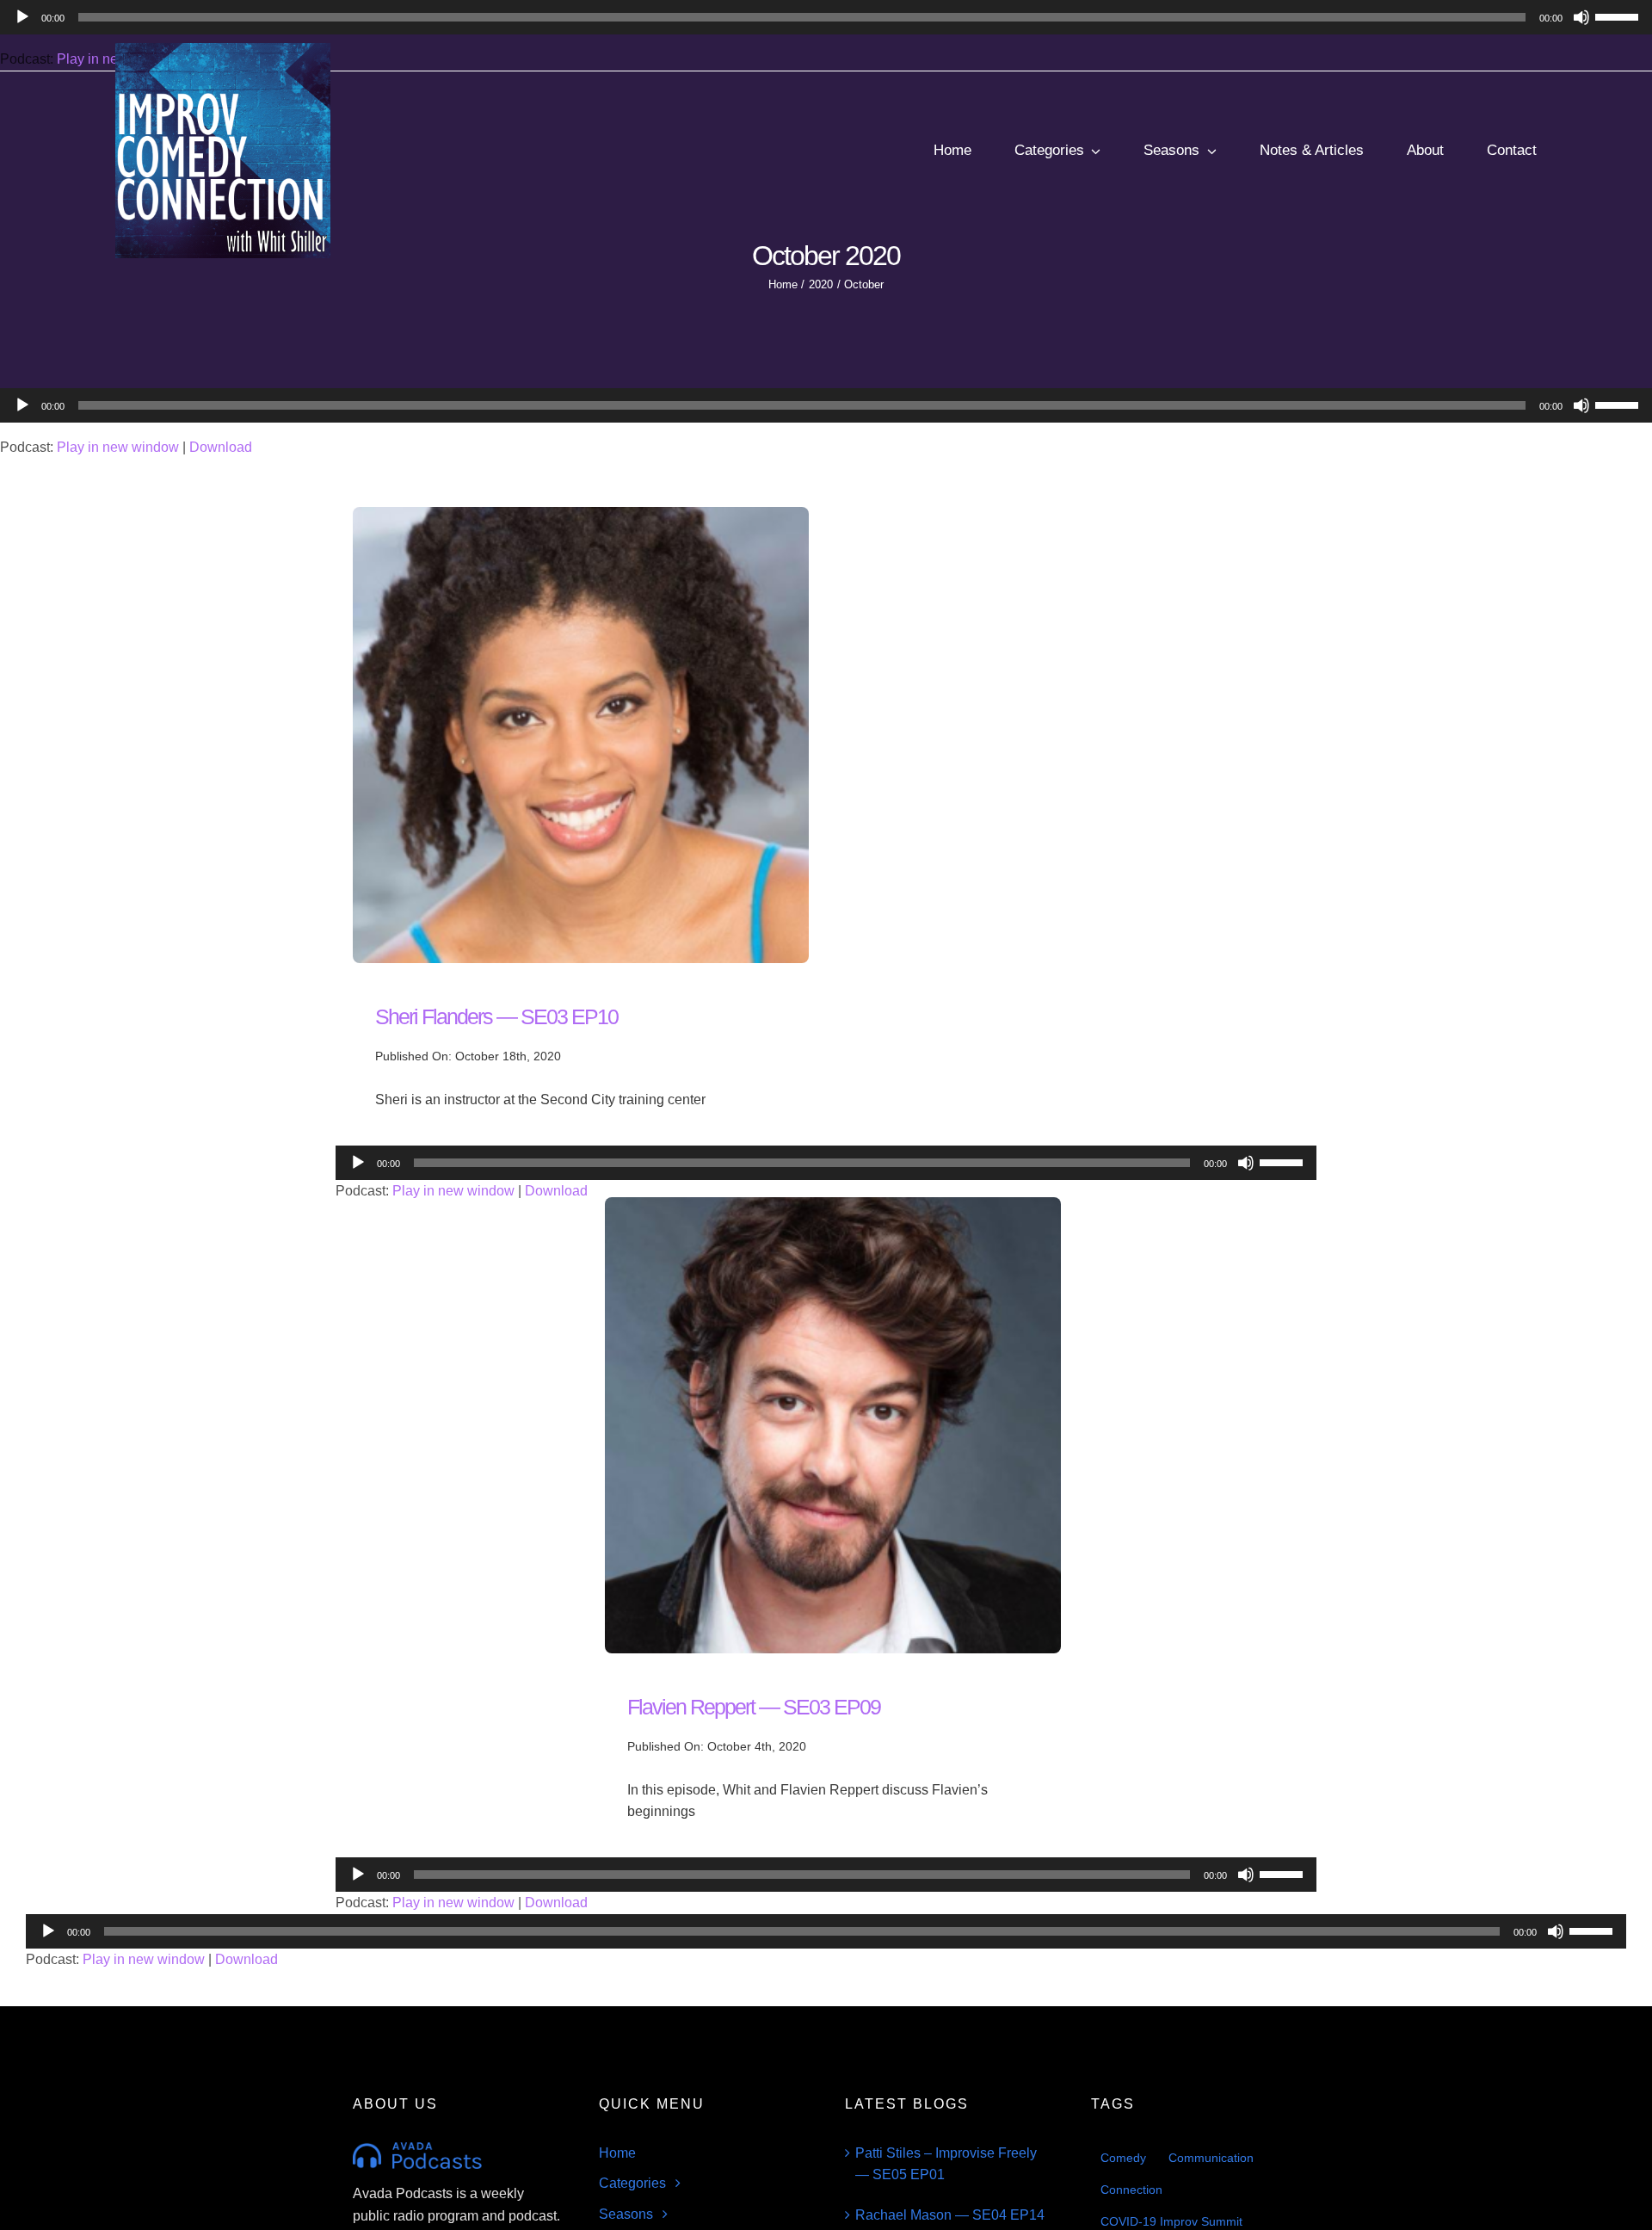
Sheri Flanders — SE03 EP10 (496, 1016)
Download (221, 447)
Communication (1211, 2158)
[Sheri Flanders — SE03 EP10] (581, 518)
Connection (1131, 2190)
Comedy (1123, 2158)
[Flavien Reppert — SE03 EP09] (833, 1208)
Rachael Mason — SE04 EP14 (950, 2215)
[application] (826, 405)
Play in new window (118, 447)
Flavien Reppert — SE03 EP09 (754, 1707)
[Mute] (1581, 405)
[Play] (22, 405)
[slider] (1619, 404)
